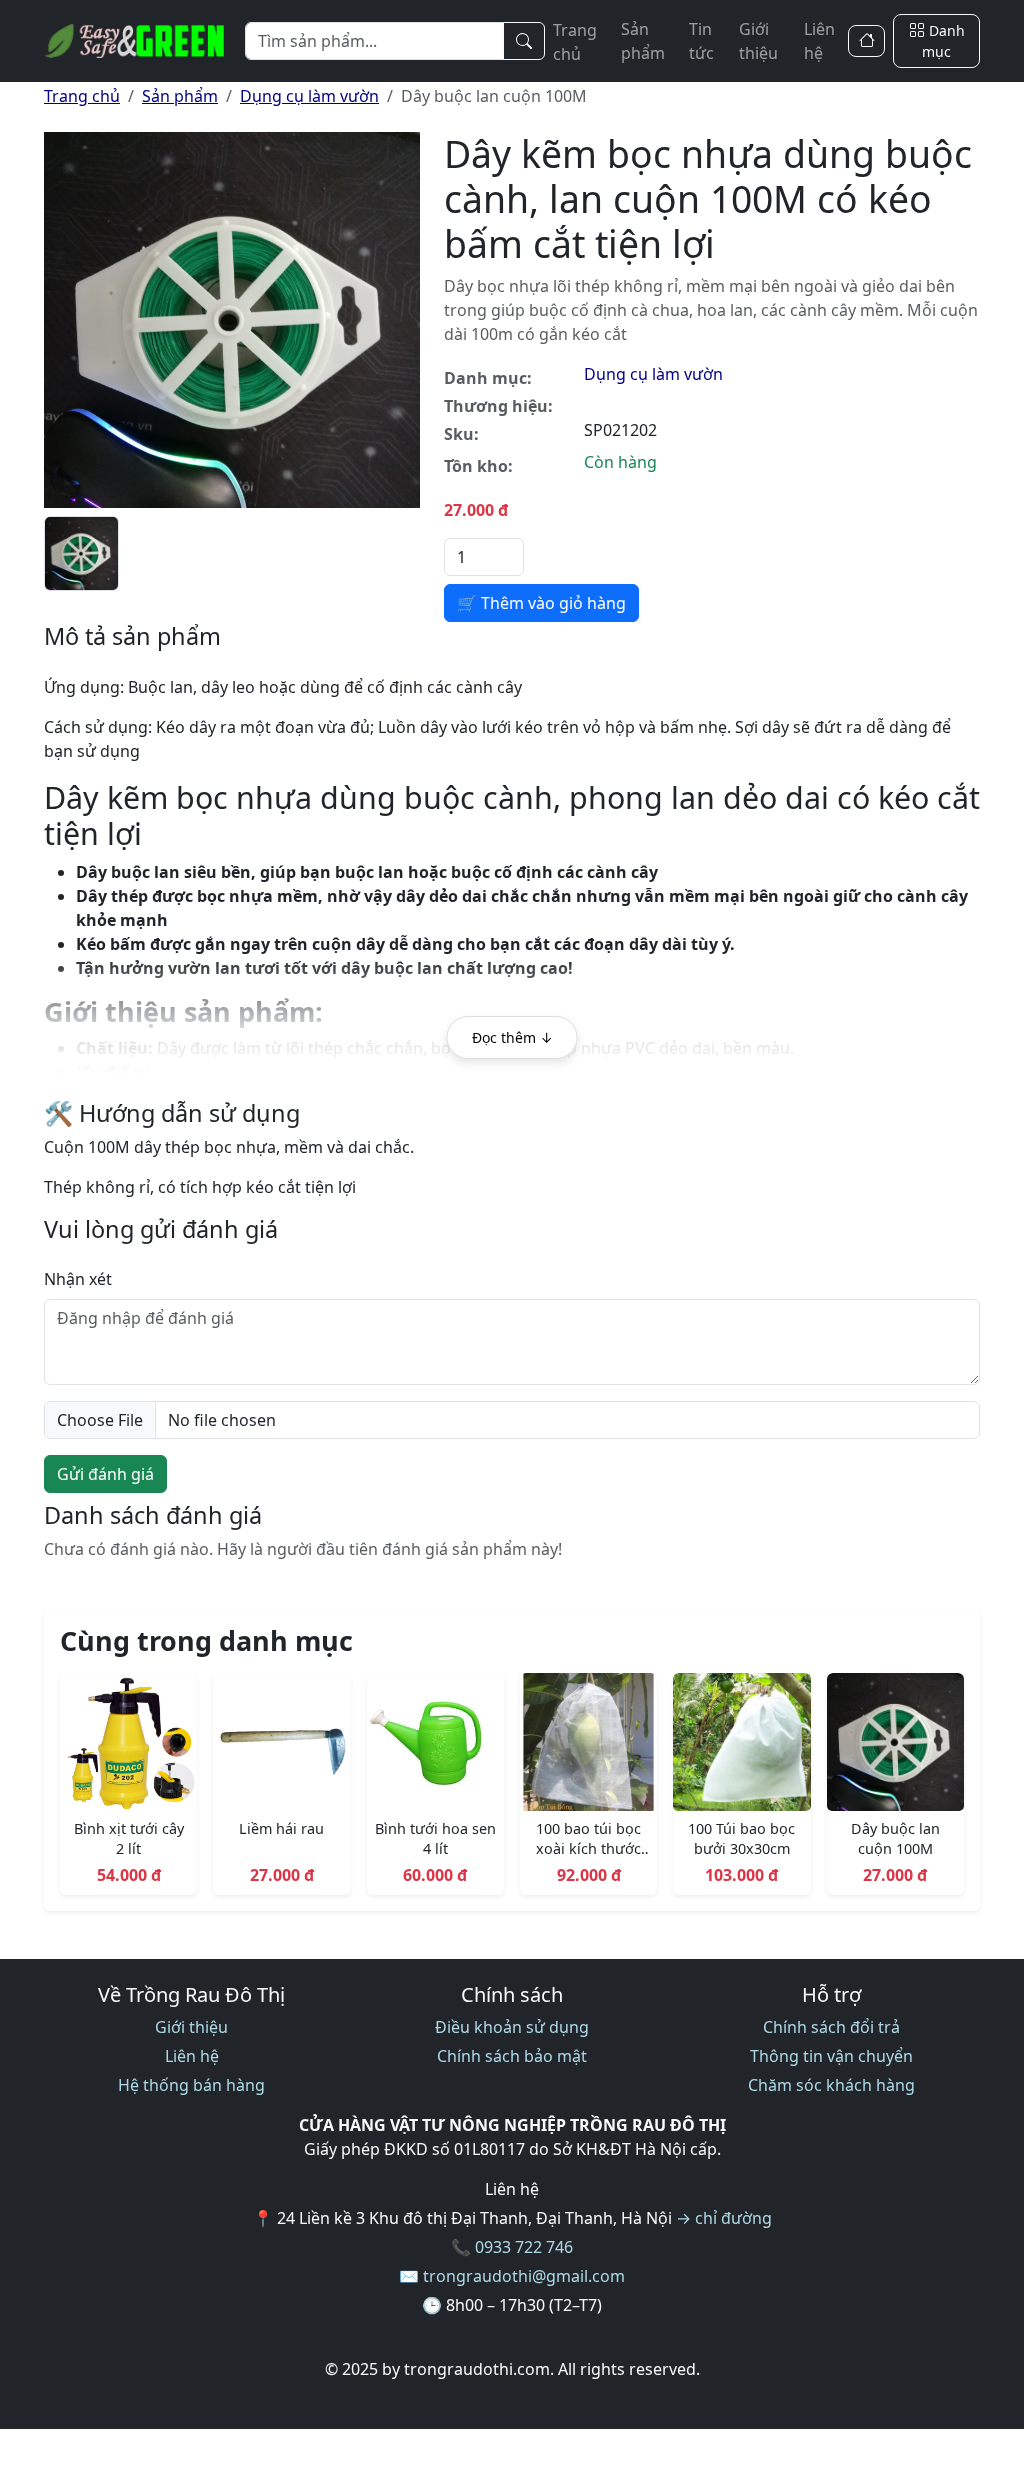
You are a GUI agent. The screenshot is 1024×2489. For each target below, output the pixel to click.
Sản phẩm (643, 41)
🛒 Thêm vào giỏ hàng (541, 603)
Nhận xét (78, 1279)
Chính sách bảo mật (512, 2056)
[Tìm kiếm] (524, 41)
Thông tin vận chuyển (831, 2056)
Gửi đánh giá (105, 1474)
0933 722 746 (524, 2247)
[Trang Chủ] (866, 41)
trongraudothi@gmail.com (524, 2276)
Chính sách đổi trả (831, 2027)
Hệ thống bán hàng (191, 2085)
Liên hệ (819, 41)
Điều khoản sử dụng (512, 2027)
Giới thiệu (758, 41)
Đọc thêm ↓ (512, 1037)
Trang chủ (575, 42)
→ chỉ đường (724, 2218)
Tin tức (701, 41)
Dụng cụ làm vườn (309, 96)
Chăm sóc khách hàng (831, 2085)
